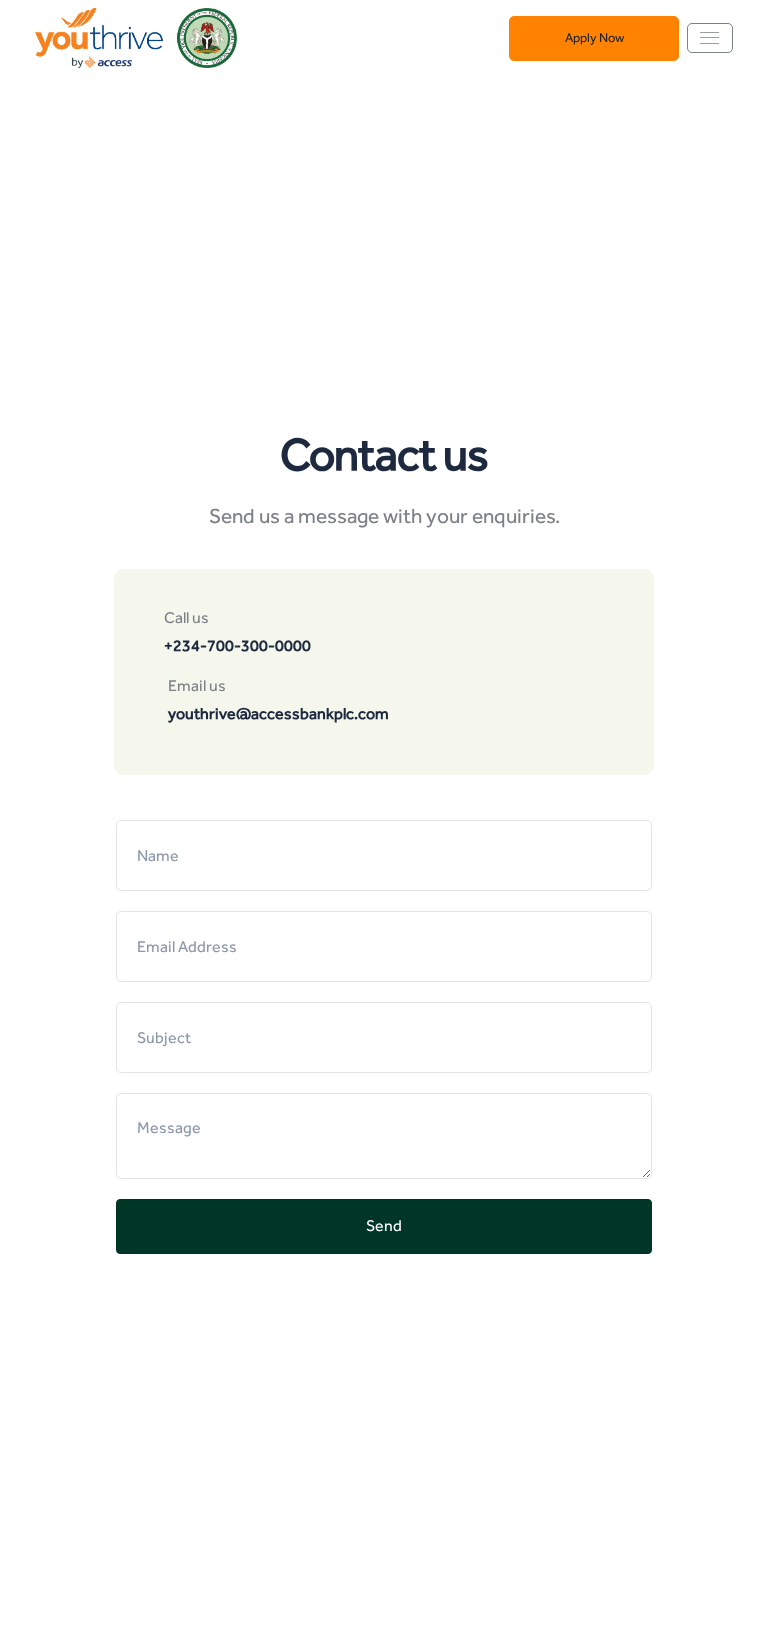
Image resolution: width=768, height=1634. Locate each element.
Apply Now (594, 37)
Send (384, 1225)
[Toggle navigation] (710, 38)
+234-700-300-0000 (237, 645)
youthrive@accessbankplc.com (278, 713)
